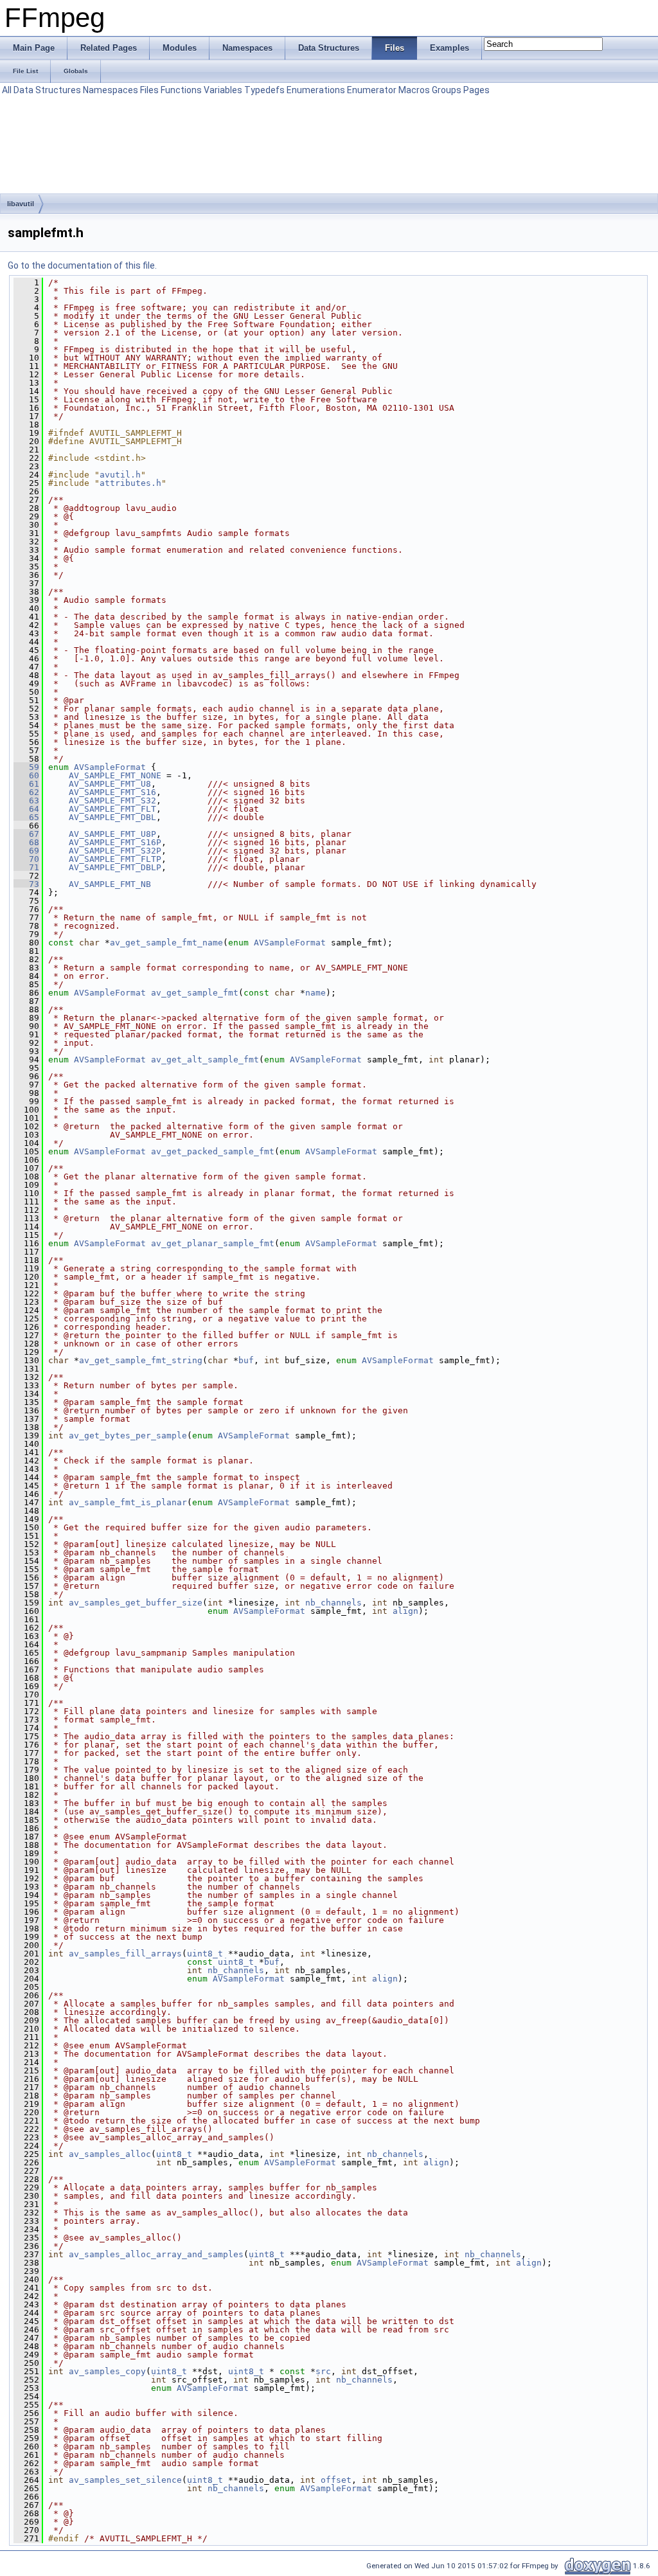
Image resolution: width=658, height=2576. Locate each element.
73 (26, 884)
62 (26, 792)
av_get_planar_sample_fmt (213, 1243)
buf (246, 1360)
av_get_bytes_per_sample (128, 1436)
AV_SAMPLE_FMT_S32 (112, 801)
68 (26, 842)
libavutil (21, 204)
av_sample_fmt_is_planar (128, 1502)
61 (26, 784)
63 (26, 801)
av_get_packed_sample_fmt (213, 1151)
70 (26, 859)
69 (26, 851)
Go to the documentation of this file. (82, 265)
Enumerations (316, 90)
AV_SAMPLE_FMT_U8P (112, 834)
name (316, 993)
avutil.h (120, 475)
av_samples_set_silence (125, 2480)
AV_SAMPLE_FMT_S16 (112, 792)
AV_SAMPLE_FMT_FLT (112, 809)
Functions (181, 90)
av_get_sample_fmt (195, 993)
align (405, 1611)
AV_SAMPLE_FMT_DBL (112, 817)
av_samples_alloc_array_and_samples (156, 2254)
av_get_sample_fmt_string (141, 1360)
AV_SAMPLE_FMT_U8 (110, 784)
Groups (447, 90)
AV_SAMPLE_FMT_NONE (115, 775)
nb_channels (333, 1603)
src (323, 2371)
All (7, 90)
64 (26, 809)
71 (26, 867)
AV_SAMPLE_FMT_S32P (115, 851)
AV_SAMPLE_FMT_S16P (115, 842)
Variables (223, 90)
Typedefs (264, 90)
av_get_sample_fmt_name (166, 943)
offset (336, 2480)
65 (26, 817)
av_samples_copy (107, 2371)
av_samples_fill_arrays (125, 1954)
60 (26, 775)
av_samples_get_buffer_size (136, 1603)
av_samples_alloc (110, 2154)
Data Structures (47, 90)
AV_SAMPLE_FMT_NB (110, 884)
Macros (414, 90)
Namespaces (111, 90)
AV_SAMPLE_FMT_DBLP (115, 867)
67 (26, 834)
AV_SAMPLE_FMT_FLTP (115, 859)
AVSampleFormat (110, 767)
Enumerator (372, 90)
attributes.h (130, 483)
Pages (476, 90)
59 (26, 767)
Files (149, 90)
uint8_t (205, 1954)
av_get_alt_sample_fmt (205, 1060)
